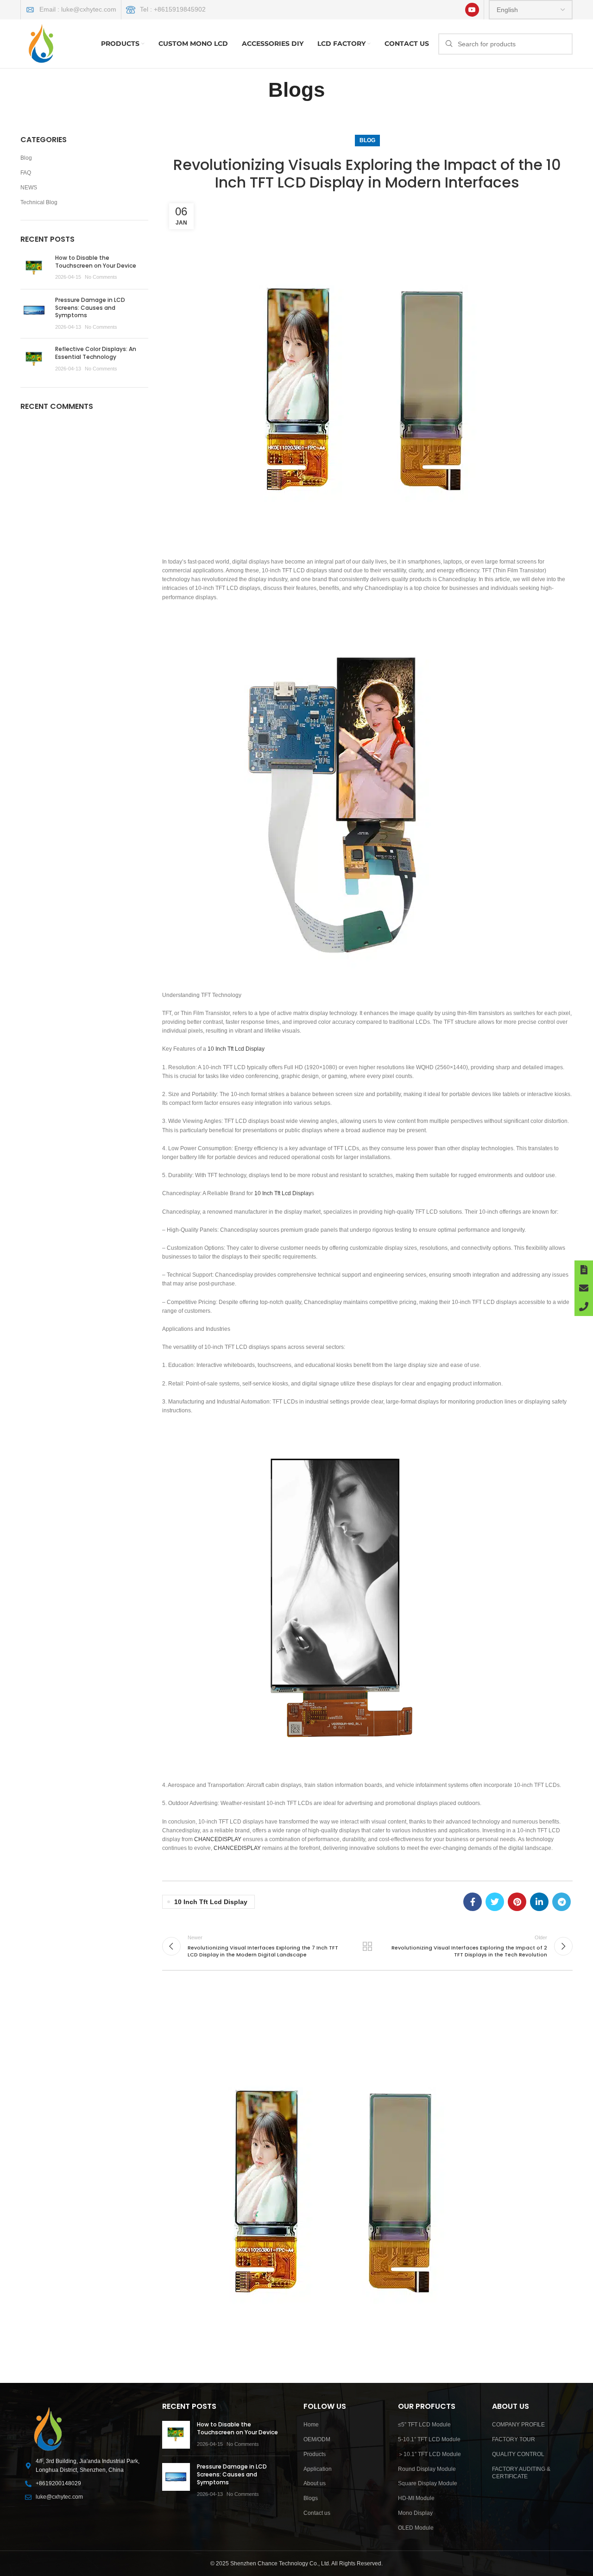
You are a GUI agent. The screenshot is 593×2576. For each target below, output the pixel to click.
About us (315, 2483)
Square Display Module (428, 2483)
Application (318, 2469)
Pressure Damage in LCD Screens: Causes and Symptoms (90, 308)
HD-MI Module (416, 2498)
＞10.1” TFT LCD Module (429, 2454)
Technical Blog (39, 202)
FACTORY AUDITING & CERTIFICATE (521, 2473)
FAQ (26, 173)
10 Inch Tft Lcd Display (236, 1049)
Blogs (311, 2498)
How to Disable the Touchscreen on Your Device (96, 262)
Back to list (367, 1946)
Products (315, 2454)
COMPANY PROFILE (518, 2425)
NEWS (29, 188)
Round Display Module (427, 2469)
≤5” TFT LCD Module (424, 2425)
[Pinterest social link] (517, 1902)
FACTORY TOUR (514, 2439)
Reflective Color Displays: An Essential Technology (96, 353)
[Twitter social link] (495, 1902)
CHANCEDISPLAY (218, 1839)
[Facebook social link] (473, 1902)
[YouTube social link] (472, 10)
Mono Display (415, 2513)
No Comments (101, 277)
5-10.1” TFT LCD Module (429, 2439)
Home (311, 2425)
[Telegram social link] (561, 1902)
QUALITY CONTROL (518, 2454)
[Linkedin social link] (539, 1902)
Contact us (317, 2513)
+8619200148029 (58, 2483)
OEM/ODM (317, 2439)
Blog (367, 140)
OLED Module (416, 2528)
